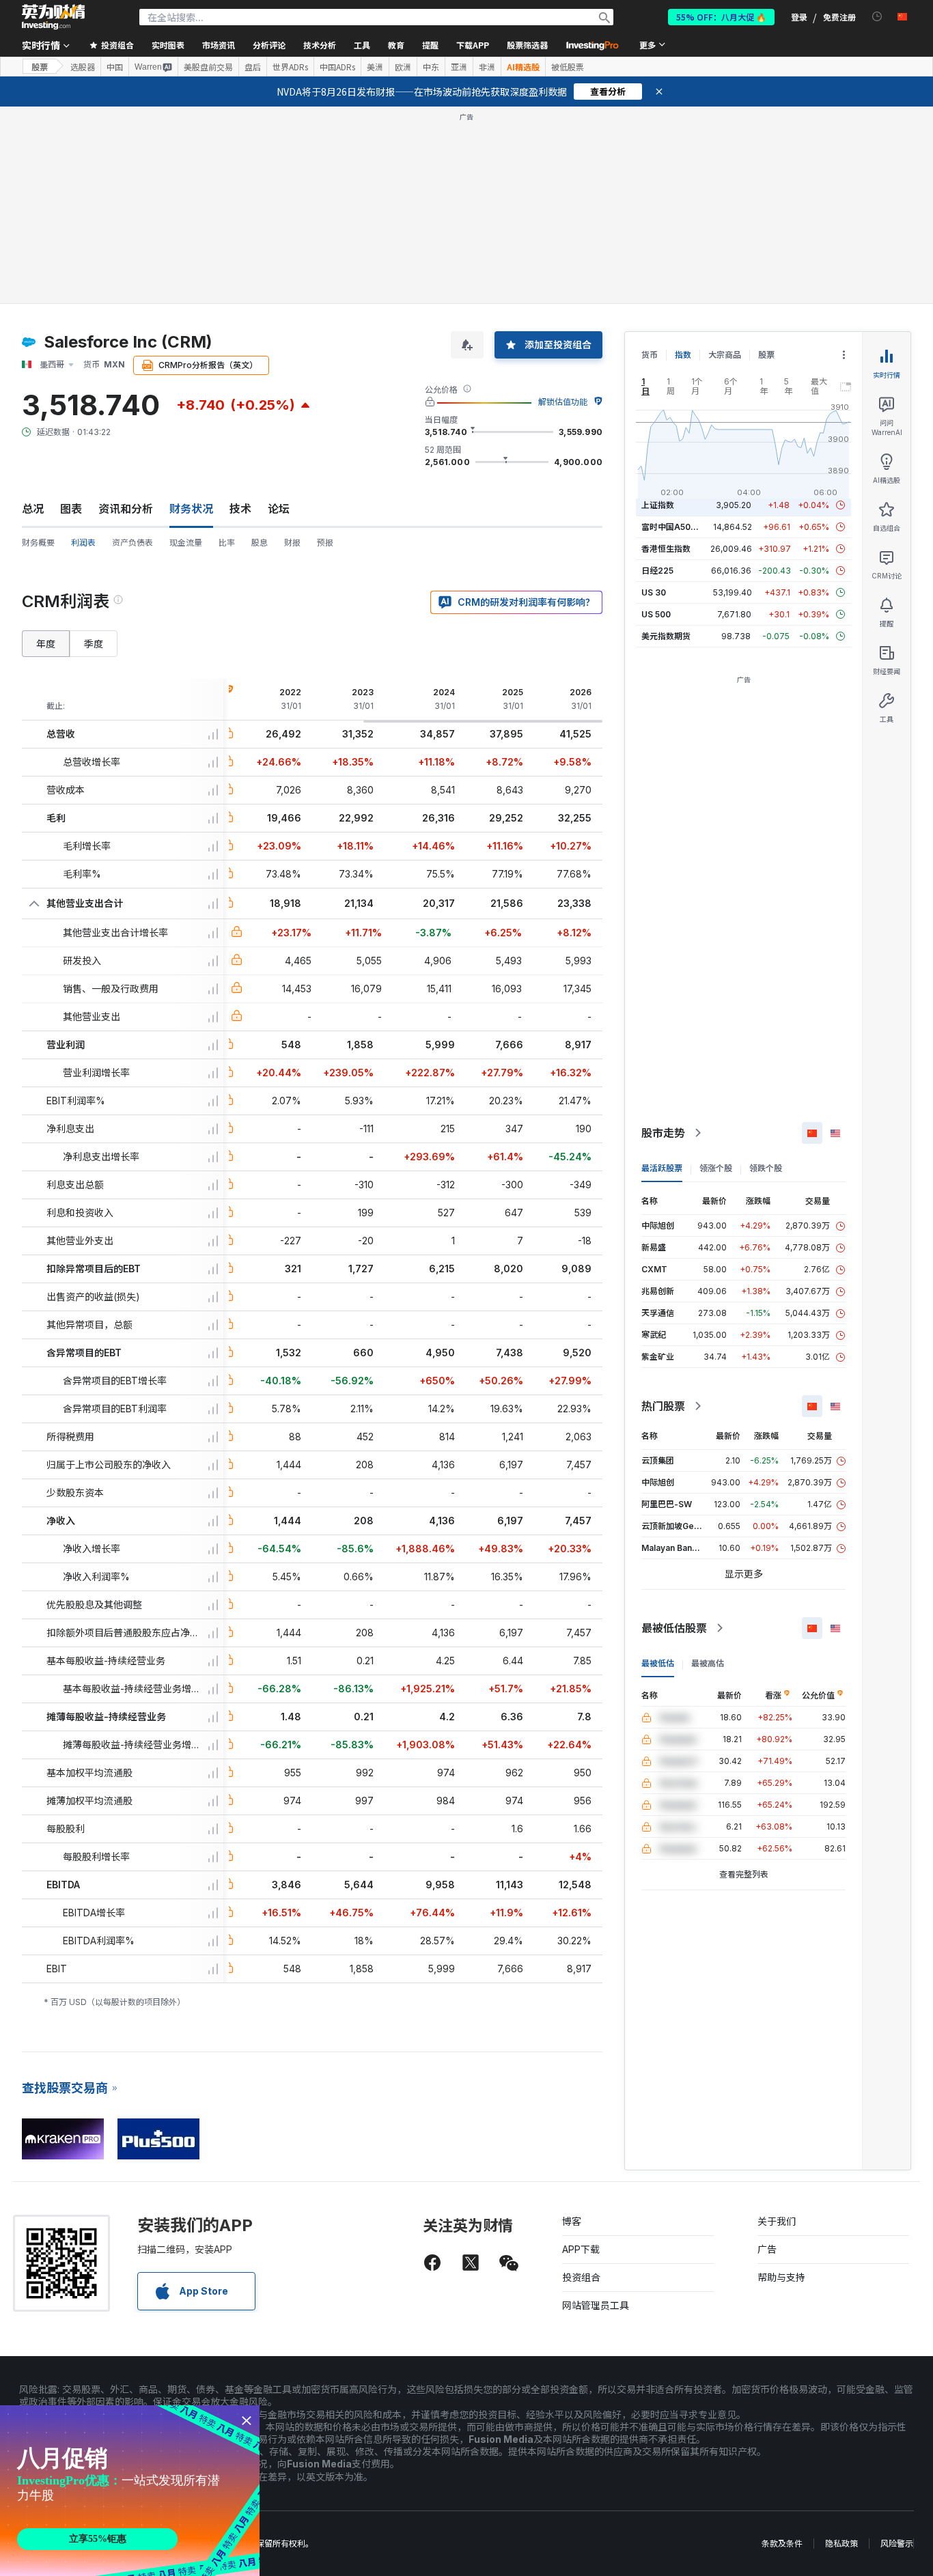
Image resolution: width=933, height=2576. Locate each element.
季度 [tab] (94, 644)
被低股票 (568, 67)
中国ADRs (337, 67)
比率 (227, 543)
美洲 (375, 67)
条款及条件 (782, 2544)
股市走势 (663, 1133)
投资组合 (581, 2277)
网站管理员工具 (596, 2305)
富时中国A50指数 (674, 527)
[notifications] (877, 17)
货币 (650, 355)
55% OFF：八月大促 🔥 (721, 17)
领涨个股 (716, 1168)
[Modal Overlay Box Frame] (130, 2491)
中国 (115, 67)
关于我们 (777, 2221)
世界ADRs (290, 67)
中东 (431, 67)
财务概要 (38, 543)
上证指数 (658, 505)
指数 (683, 355)
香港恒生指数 (666, 549)
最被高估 (708, 1663)
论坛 (279, 509)
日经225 (657, 571)
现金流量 (186, 543)
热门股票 (663, 1406)
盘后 (253, 67)
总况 (33, 509)
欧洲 (403, 67)
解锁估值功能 (563, 402)
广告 (767, 2249)
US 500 (656, 614)
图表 (71, 509)
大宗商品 (725, 355)
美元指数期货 (666, 636)
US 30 (654, 592)
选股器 (83, 67)
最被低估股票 (674, 1628)
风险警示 (897, 2544)
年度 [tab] (46, 644)
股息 (260, 543)
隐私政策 (841, 2544)
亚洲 (459, 67)
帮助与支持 (781, 2277)
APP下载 (581, 2249)
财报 (292, 543)
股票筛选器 (527, 45)
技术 (240, 509)
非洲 (487, 67)
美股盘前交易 (208, 67)
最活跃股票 (662, 1168)
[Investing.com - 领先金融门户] (53, 17)
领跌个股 (766, 1168)
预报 (325, 543)
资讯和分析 (126, 509)
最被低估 (658, 1663)
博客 (572, 2221)
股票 (40, 67)
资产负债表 (133, 543)
